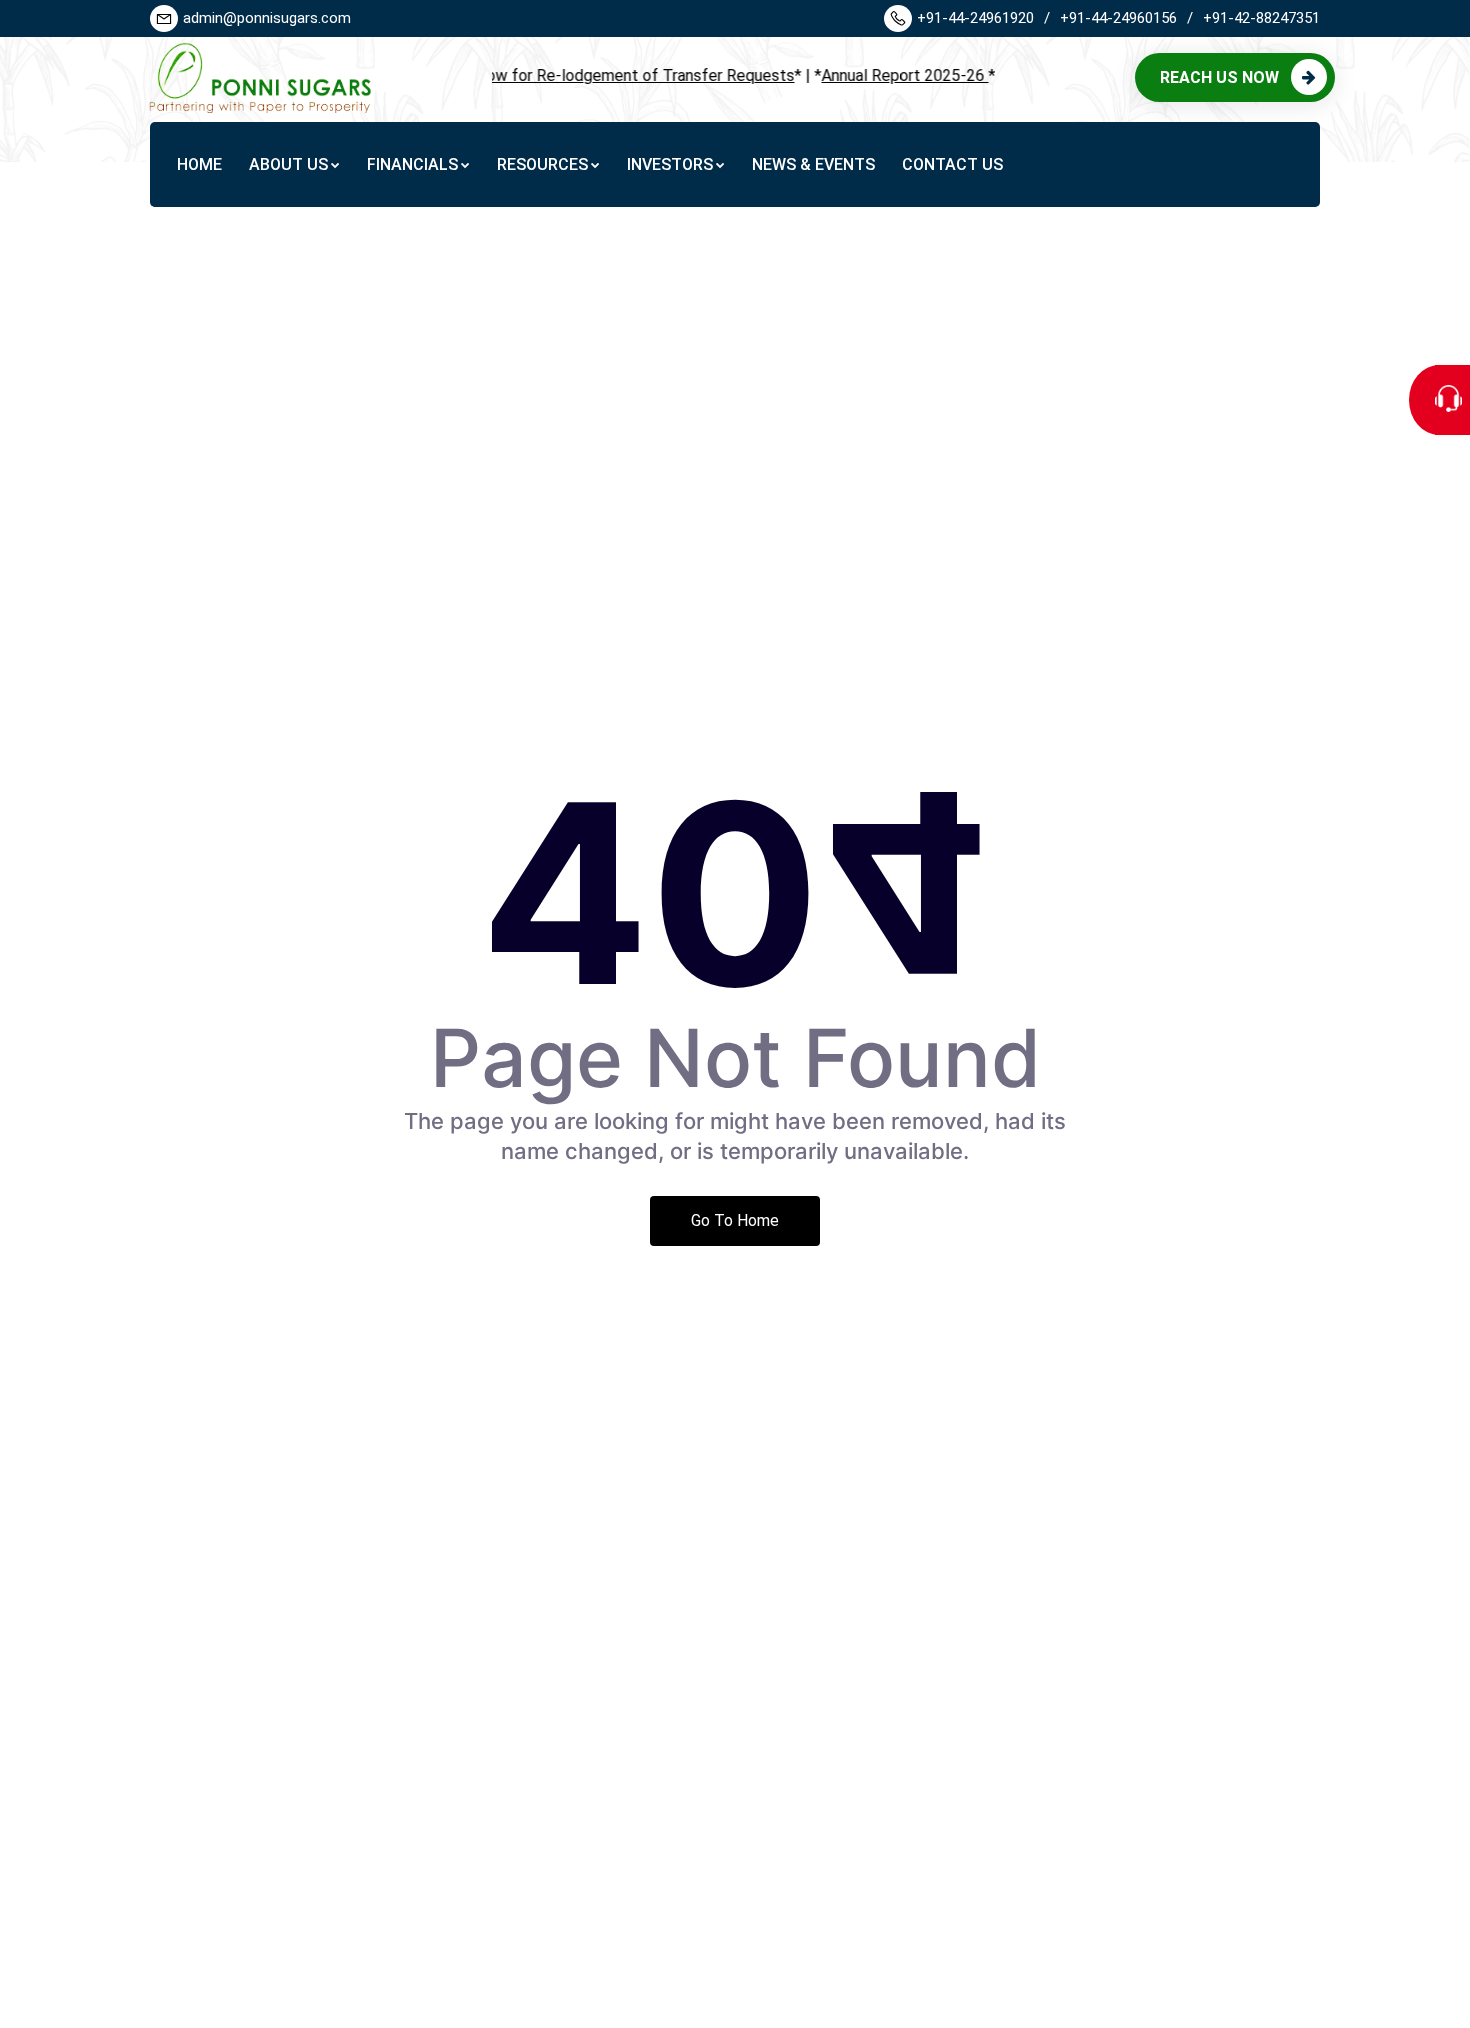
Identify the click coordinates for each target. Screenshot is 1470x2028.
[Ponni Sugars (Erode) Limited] (256, 76)
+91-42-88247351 (1261, 18)
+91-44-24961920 (983, 18)
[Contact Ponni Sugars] (1452, 400)
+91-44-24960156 (1126, 18)
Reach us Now (1219, 77)
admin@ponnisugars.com (267, 18)
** (572, 75)
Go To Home (735, 1220)
